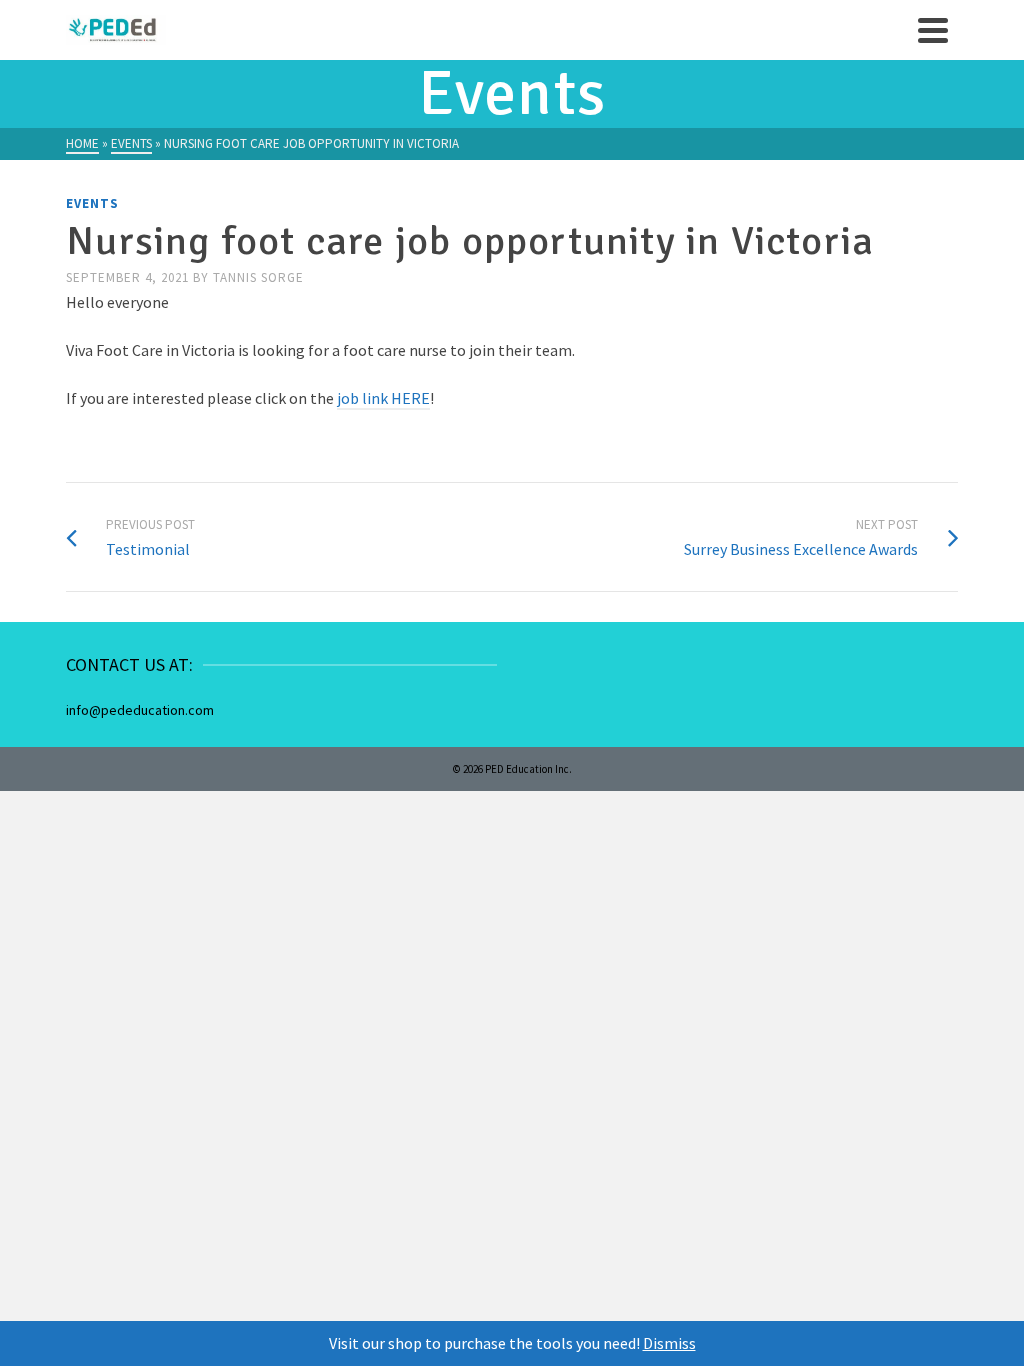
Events (92, 203)
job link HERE (383, 398)
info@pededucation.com (140, 710)
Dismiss (669, 1343)
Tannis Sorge (258, 277)
